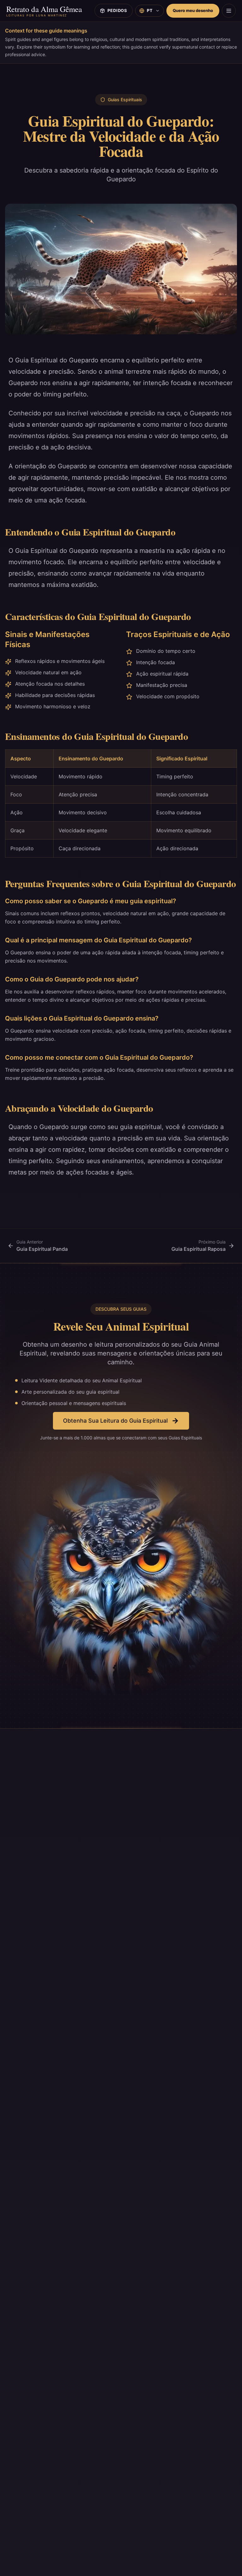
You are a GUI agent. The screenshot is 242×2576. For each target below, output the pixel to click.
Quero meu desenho (193, 10)
